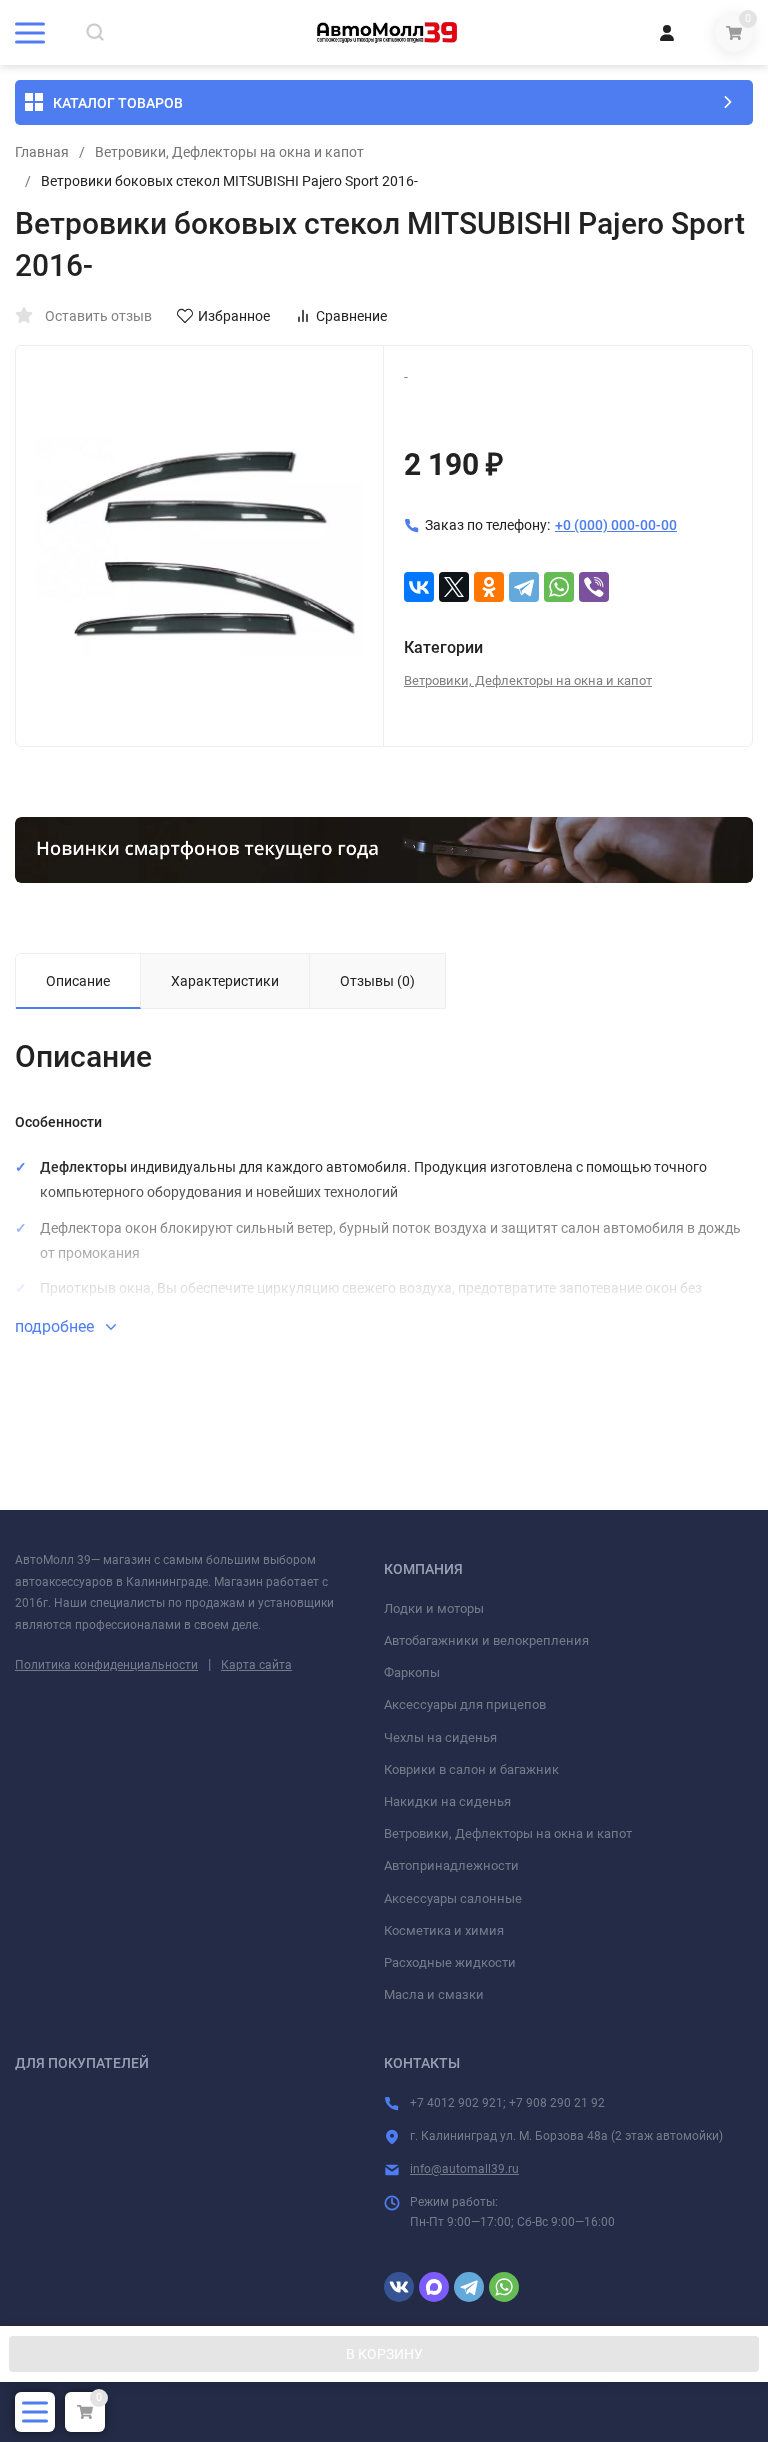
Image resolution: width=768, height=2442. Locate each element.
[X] (454, 587)
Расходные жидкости (450, 1962)
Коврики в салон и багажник (471, 1769)
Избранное (234, 316)
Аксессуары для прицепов (465, 1704)
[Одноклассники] (489, 587)
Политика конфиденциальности (106, 1665)
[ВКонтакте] (419, 587)
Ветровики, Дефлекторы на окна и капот (229, 152)
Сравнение (351, 316)
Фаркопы (412, 1672)
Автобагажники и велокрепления (486, 1640)
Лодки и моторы (434, 1608)
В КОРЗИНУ (384, 2354)
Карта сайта (256, 1665)
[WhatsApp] (559, 587)
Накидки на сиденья (447, 1801)
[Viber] (594, 587)
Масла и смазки (434, 1994)
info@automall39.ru (464, 2169)
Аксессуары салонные (453, 1898)
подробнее (56, 1326)
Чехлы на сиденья (440, 1737)
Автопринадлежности (451, 1865)
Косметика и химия (444, 1930)
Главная (42, 152)
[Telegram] (524, 587)
